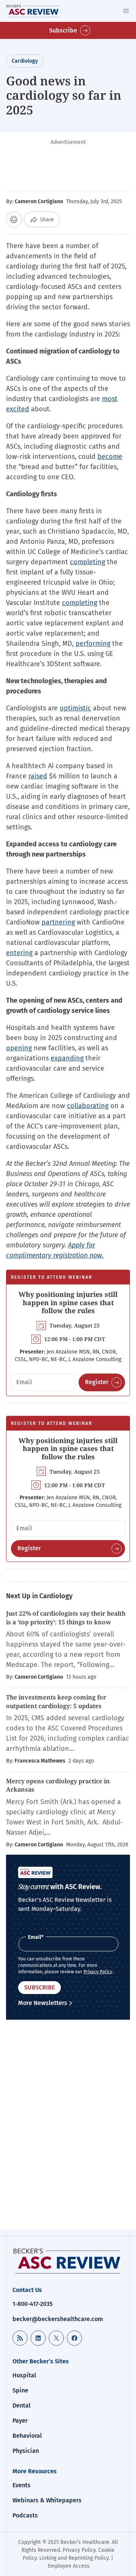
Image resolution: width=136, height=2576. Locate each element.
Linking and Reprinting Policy (74, 2558)
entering (19, 953)
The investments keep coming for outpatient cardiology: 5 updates (56, 1701)
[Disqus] (68, 2126)
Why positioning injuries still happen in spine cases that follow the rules (68, 1302)
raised (38, 776)
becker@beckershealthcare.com (58, 2319)
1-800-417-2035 (32, 2304)
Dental (22, 2405)
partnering (58, 922)
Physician (26, 2451)
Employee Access (69, 2566)
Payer (20, 2421)
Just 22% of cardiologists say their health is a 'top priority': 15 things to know (66, 1618)
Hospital (24, 2375)
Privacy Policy (98, 1972)
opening (19, 1048)
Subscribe (63, 30)
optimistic (75, 708)
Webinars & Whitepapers (47, 2500)
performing (93, 644)
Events (22, 2485)
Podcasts (25, 2515)
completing (87, 562)
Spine (20, 2390)
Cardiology (25, 61)
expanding (67, 1058)
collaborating (88, 1106)
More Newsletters (43, 2003)
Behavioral (27, 2436)
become (110, 457)
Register (97, 1382)
